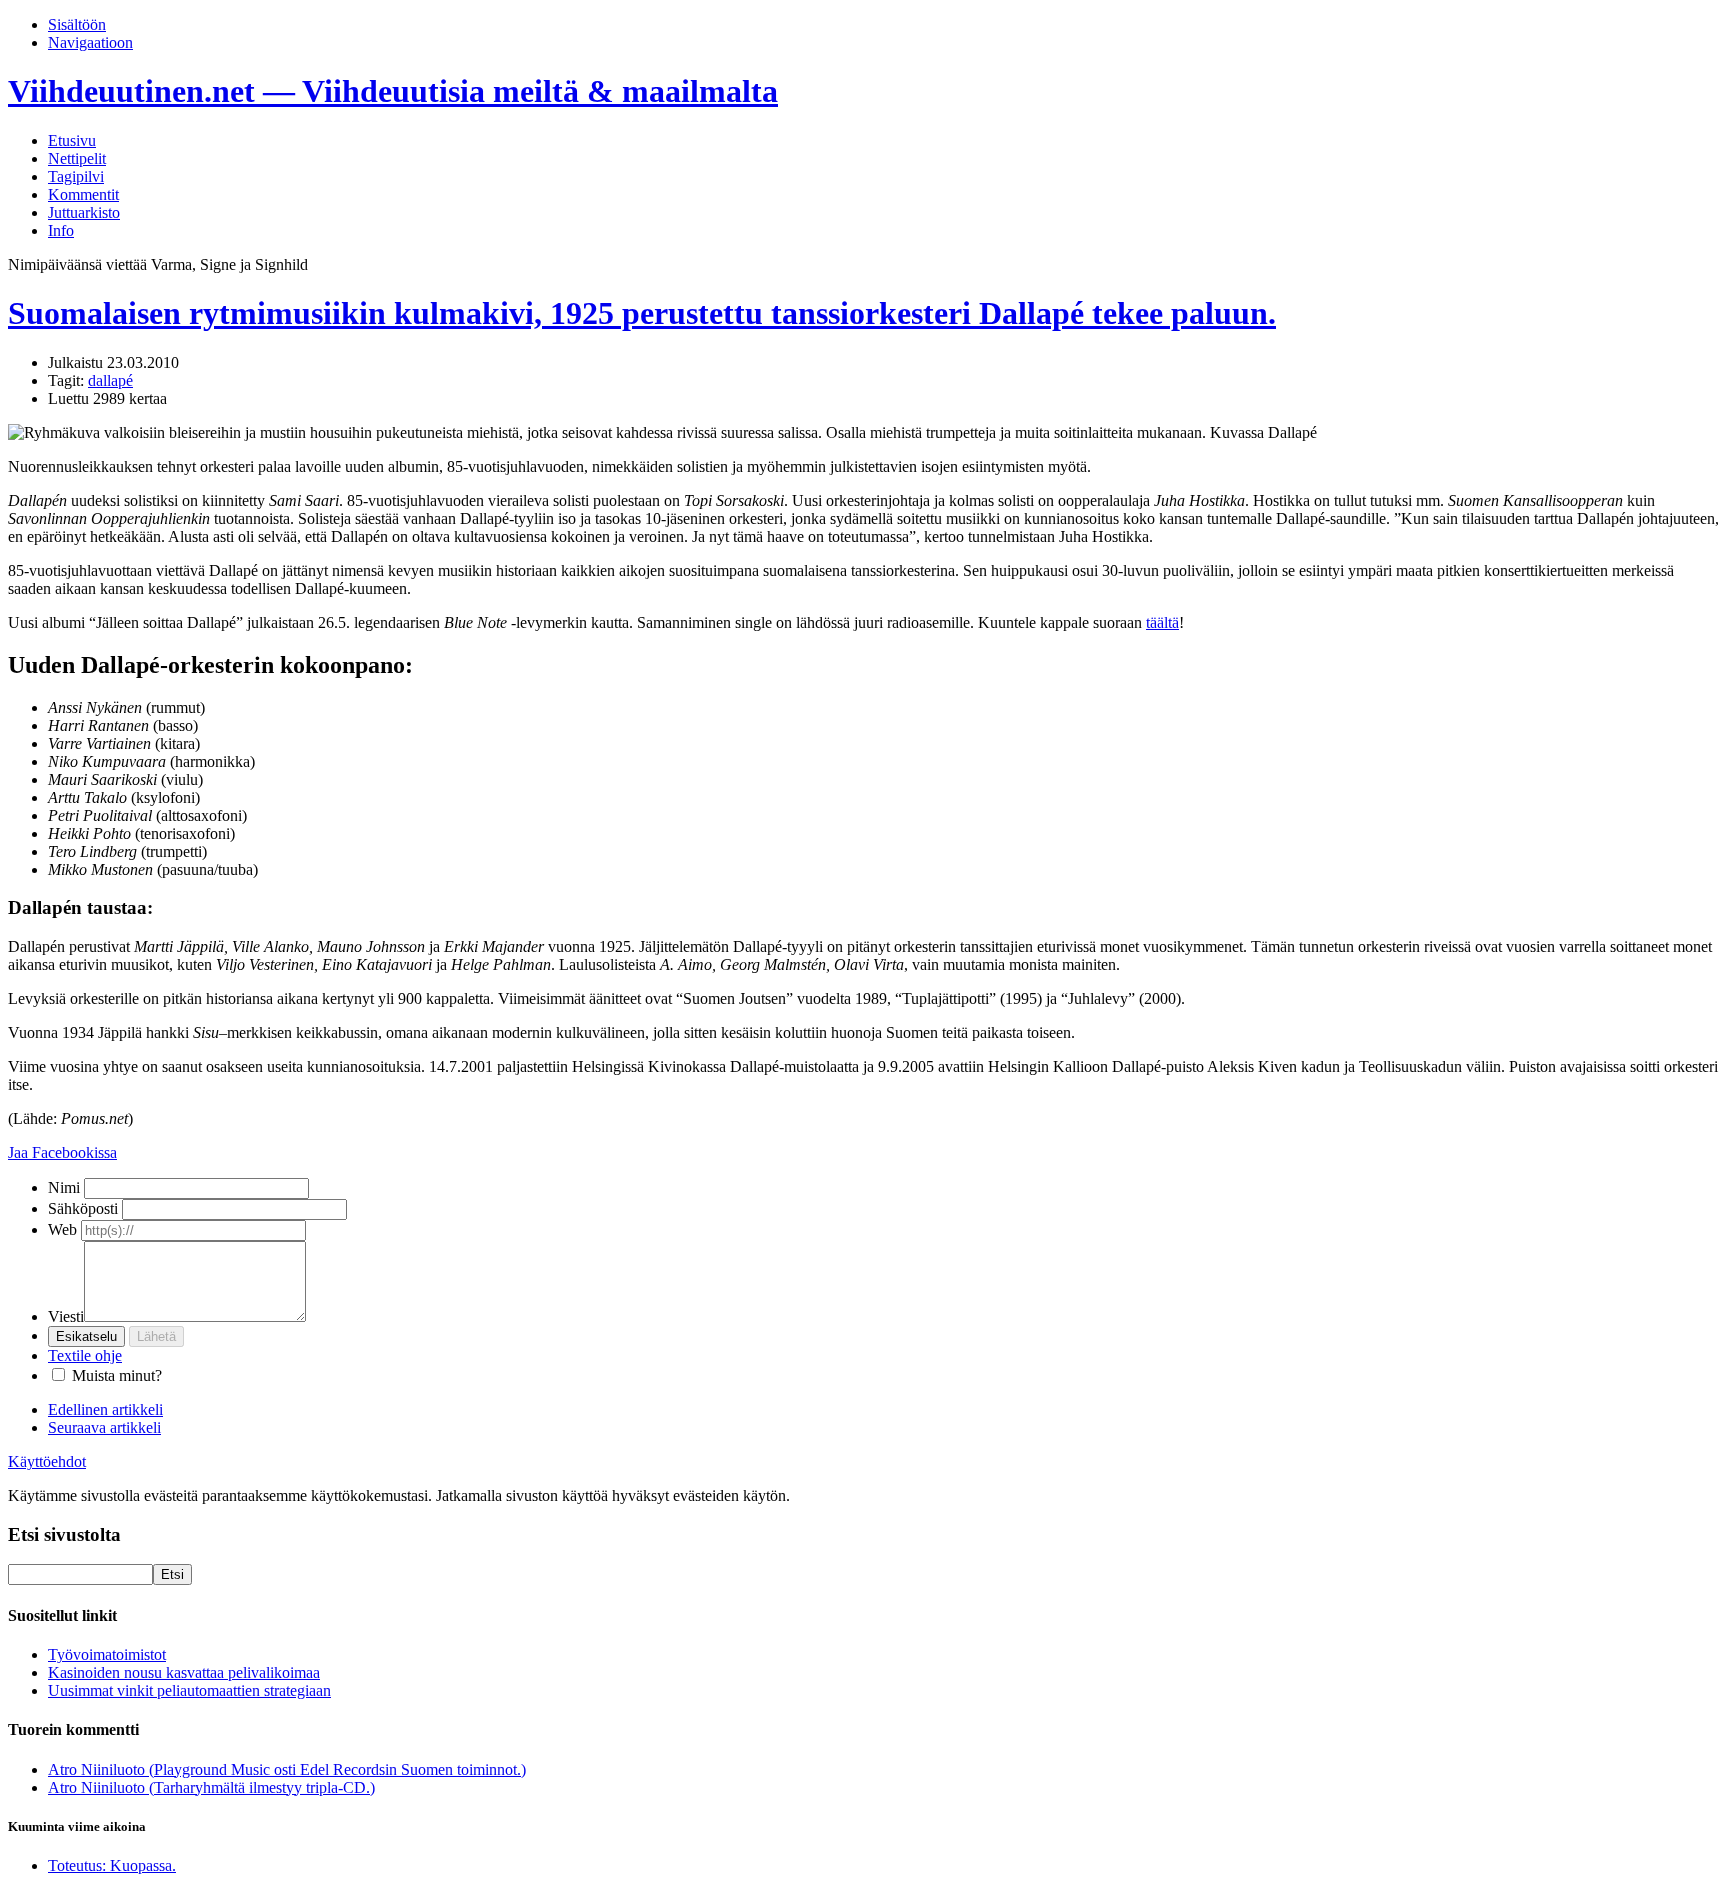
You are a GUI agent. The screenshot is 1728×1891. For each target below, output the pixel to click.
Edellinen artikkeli (105, 1409)
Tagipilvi (76, 176)
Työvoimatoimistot (107, 1654)
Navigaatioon (90, 42)
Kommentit (83, 194)
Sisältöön (77, 24)
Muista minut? (117, 1375)
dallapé (110, 380)
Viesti (66, 1316)
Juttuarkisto (84, 212)
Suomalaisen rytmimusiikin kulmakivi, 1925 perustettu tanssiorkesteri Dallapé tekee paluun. (642, 313)
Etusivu (72, 140)
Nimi (64, 1187)
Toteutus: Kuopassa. (112, 1865)
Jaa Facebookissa (62, 1152)
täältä (1162, 622)
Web (62, 1229)
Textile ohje (85, 1355)
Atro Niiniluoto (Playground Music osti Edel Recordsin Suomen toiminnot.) (287, 1769)
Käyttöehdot (47, 1461)
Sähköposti (83, 1208)
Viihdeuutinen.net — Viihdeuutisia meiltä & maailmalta (393, 91)
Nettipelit (77, 158)
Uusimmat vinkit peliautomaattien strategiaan (189, 1690)
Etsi (172, 1574)
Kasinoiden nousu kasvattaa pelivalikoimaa (184, 1672)
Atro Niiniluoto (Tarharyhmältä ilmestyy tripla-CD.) (211, 1787)
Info (61, 230)
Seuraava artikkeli (104, 1427)
